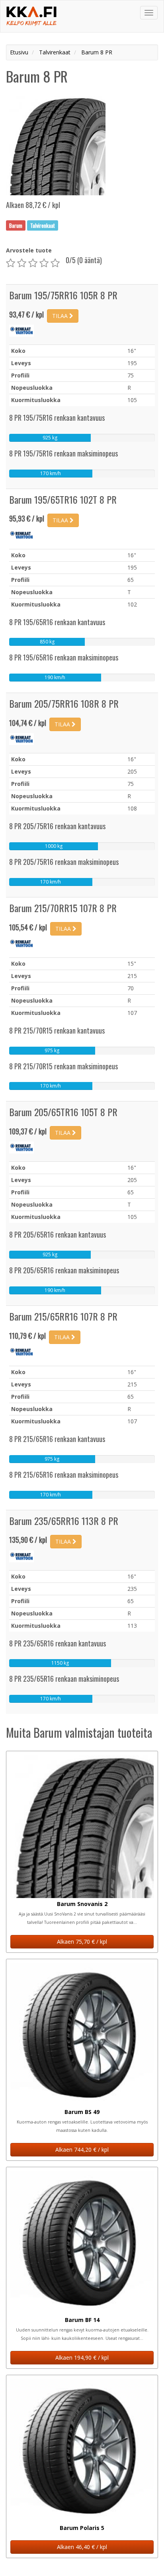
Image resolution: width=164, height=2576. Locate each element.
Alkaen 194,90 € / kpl (82, 2357)
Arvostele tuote (29, 250)
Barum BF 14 (82, 2320)
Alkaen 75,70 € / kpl (82, 1942)
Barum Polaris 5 (82, 2528)
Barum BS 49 (82, 2112)
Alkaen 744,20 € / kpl (82, 2150)
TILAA (61, 316)
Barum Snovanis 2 (82, 1904)
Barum (16, 225)
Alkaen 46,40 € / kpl (82, 2547)
